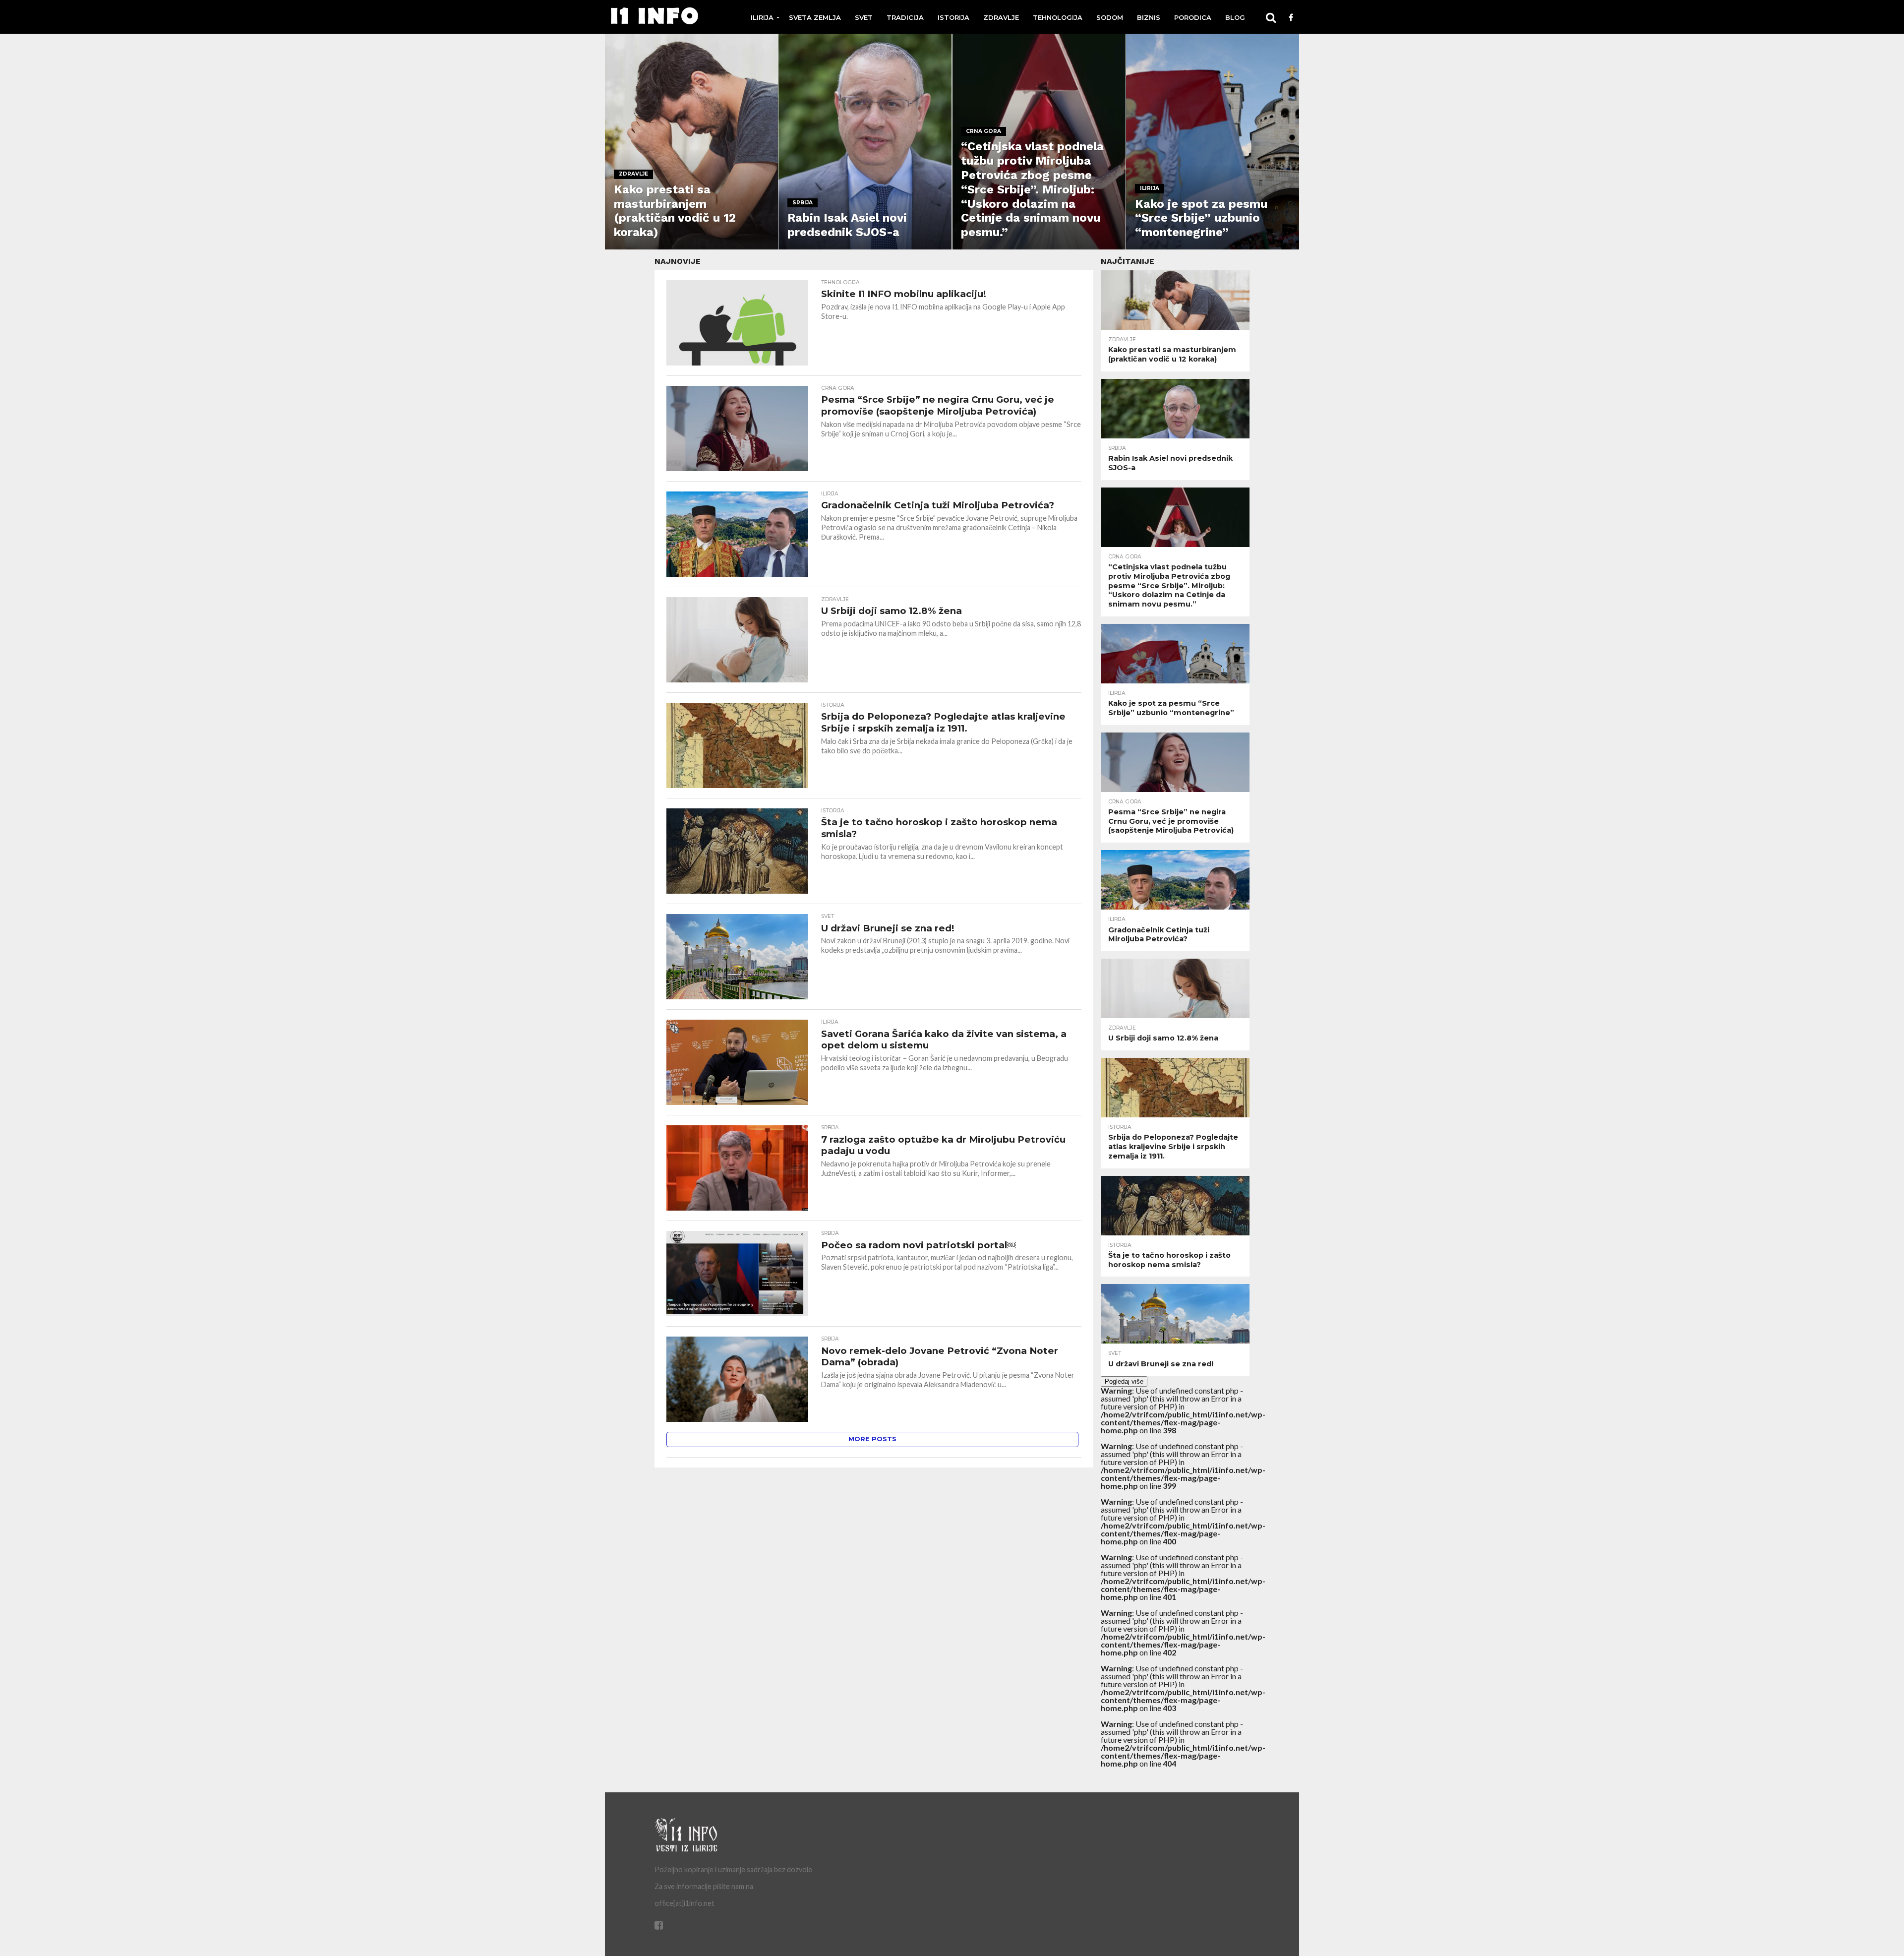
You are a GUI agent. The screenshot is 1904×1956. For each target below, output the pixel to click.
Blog (1235, 17)
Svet (864, 17)
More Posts (872, 1439)
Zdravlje (1001, 17)
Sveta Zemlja (815, 17)
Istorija (953, 17)
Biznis (1149, 17)
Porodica (1193, 17)
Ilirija (762, 17)
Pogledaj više (1124, 1381)
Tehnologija (1058, 17)
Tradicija (905, 17)
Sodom (1110, 17)
